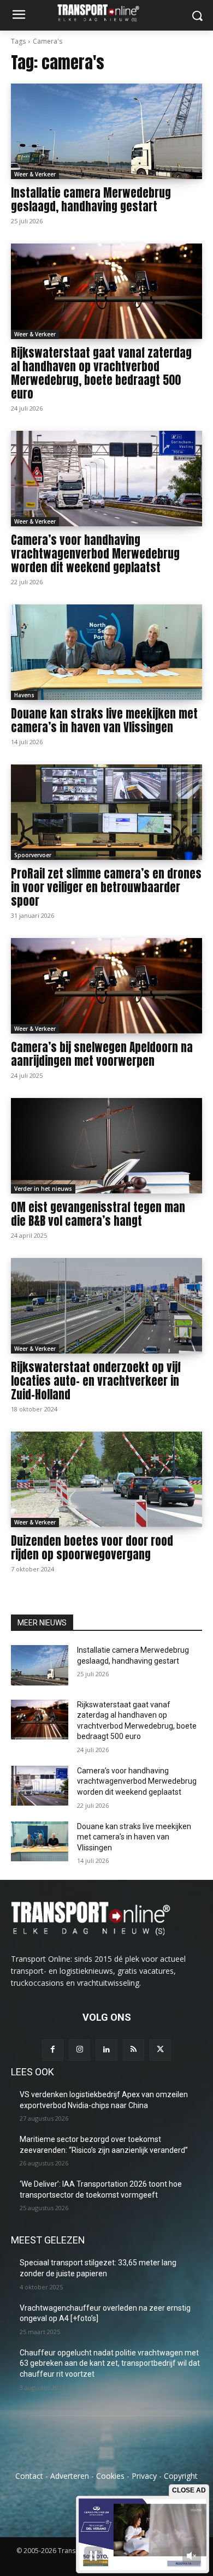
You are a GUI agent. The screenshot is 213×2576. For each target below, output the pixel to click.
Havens (24, 695)
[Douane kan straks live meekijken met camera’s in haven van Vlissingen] (106, 652)
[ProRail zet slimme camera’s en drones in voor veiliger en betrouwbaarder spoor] (106, 812)
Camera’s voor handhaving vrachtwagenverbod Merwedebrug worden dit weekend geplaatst (95, 554)
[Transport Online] (106, 13)
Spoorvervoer (33, 855)
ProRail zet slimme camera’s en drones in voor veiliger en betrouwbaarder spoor (106, 887)
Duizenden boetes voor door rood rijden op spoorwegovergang (92, 1548)
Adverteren (70, 2476)
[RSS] (134, 2050)
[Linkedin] (106, 2050)
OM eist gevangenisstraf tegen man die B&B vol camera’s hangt (98, 1214)
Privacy (144, 2476)
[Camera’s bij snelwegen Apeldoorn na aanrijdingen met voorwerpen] (106, 986)
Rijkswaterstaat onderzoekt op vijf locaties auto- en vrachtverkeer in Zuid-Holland (96, 1381)
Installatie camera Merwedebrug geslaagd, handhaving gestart (91, 200)
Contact (29, 2476)
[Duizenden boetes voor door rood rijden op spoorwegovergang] (106, 1479)
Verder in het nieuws (43, 1189)
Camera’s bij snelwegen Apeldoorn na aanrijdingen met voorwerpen (102, 1054)
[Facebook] (53, 2050)
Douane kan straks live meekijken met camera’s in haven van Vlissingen (104, 720)
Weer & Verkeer (35, 174)
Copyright (181, 2476)
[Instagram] (79, 2050)
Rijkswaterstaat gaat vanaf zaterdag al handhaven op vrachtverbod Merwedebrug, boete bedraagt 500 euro (101, 373)
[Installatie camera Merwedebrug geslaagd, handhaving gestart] (106, 131)
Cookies (110, 2476)
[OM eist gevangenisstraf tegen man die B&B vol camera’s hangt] (106, 1146)
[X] (160, 2050)
